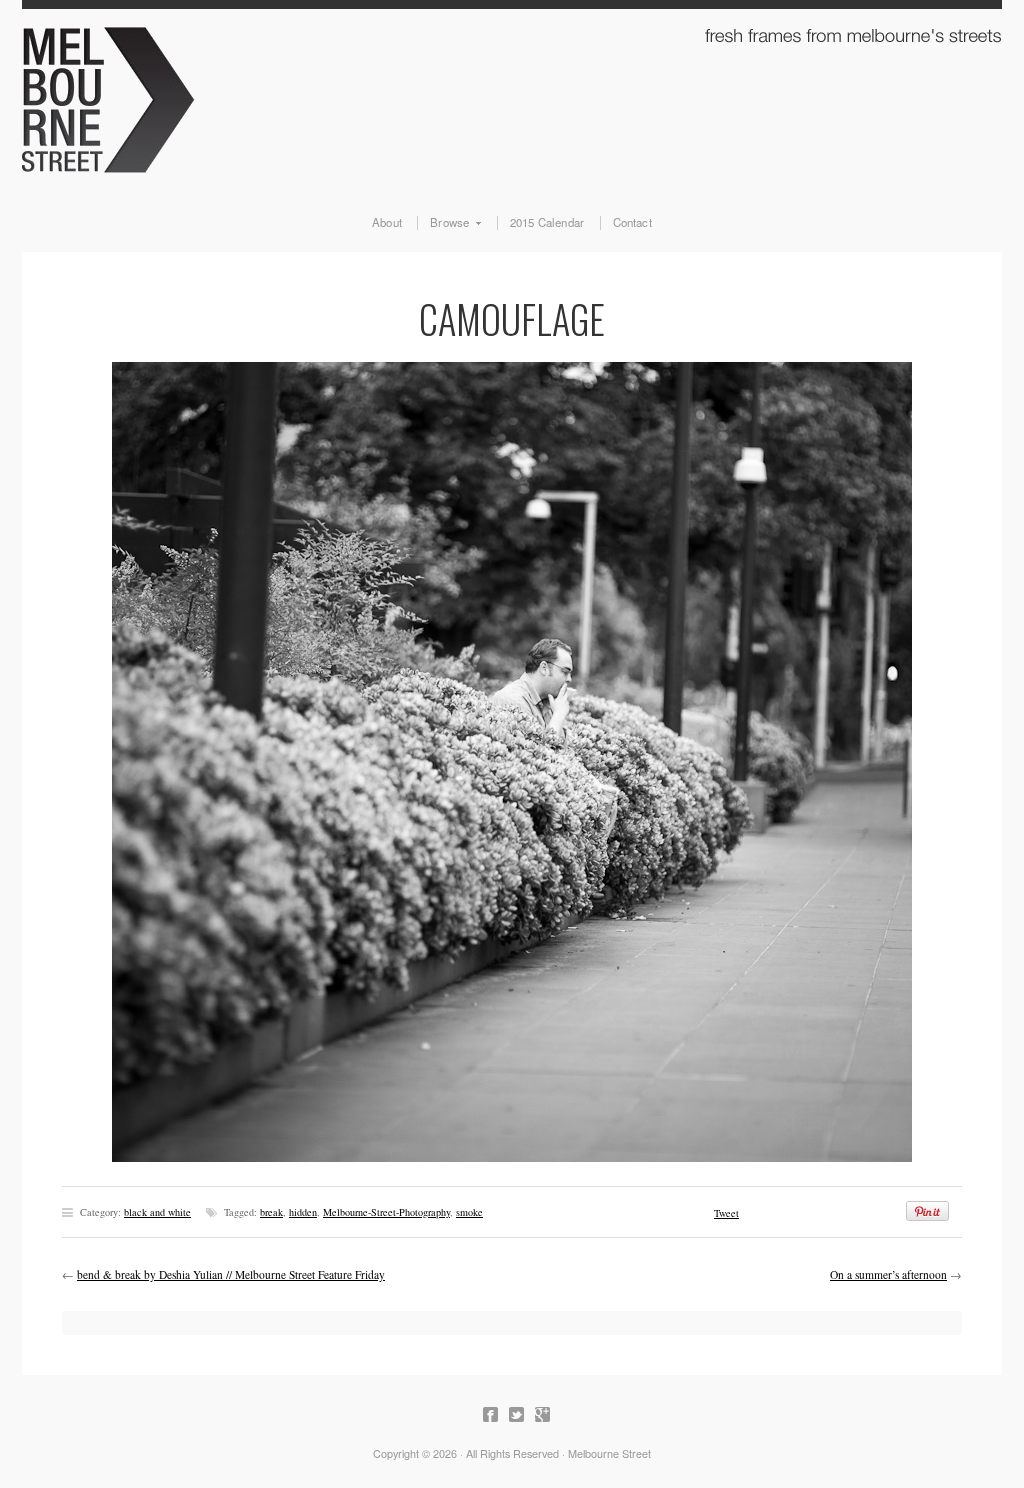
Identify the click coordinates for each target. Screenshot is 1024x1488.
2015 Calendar (547, 223)
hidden (303, 1212)
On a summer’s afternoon (888, 1274)
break (271, 1212)
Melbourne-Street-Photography (386, 1212)
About (387, 223)
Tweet (726, 1213)
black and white (157, 1212)
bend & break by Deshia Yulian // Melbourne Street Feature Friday (231, 1274)
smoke (469, 1212)
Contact (632, 223)
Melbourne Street (512, 96)
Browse (443, 223)
